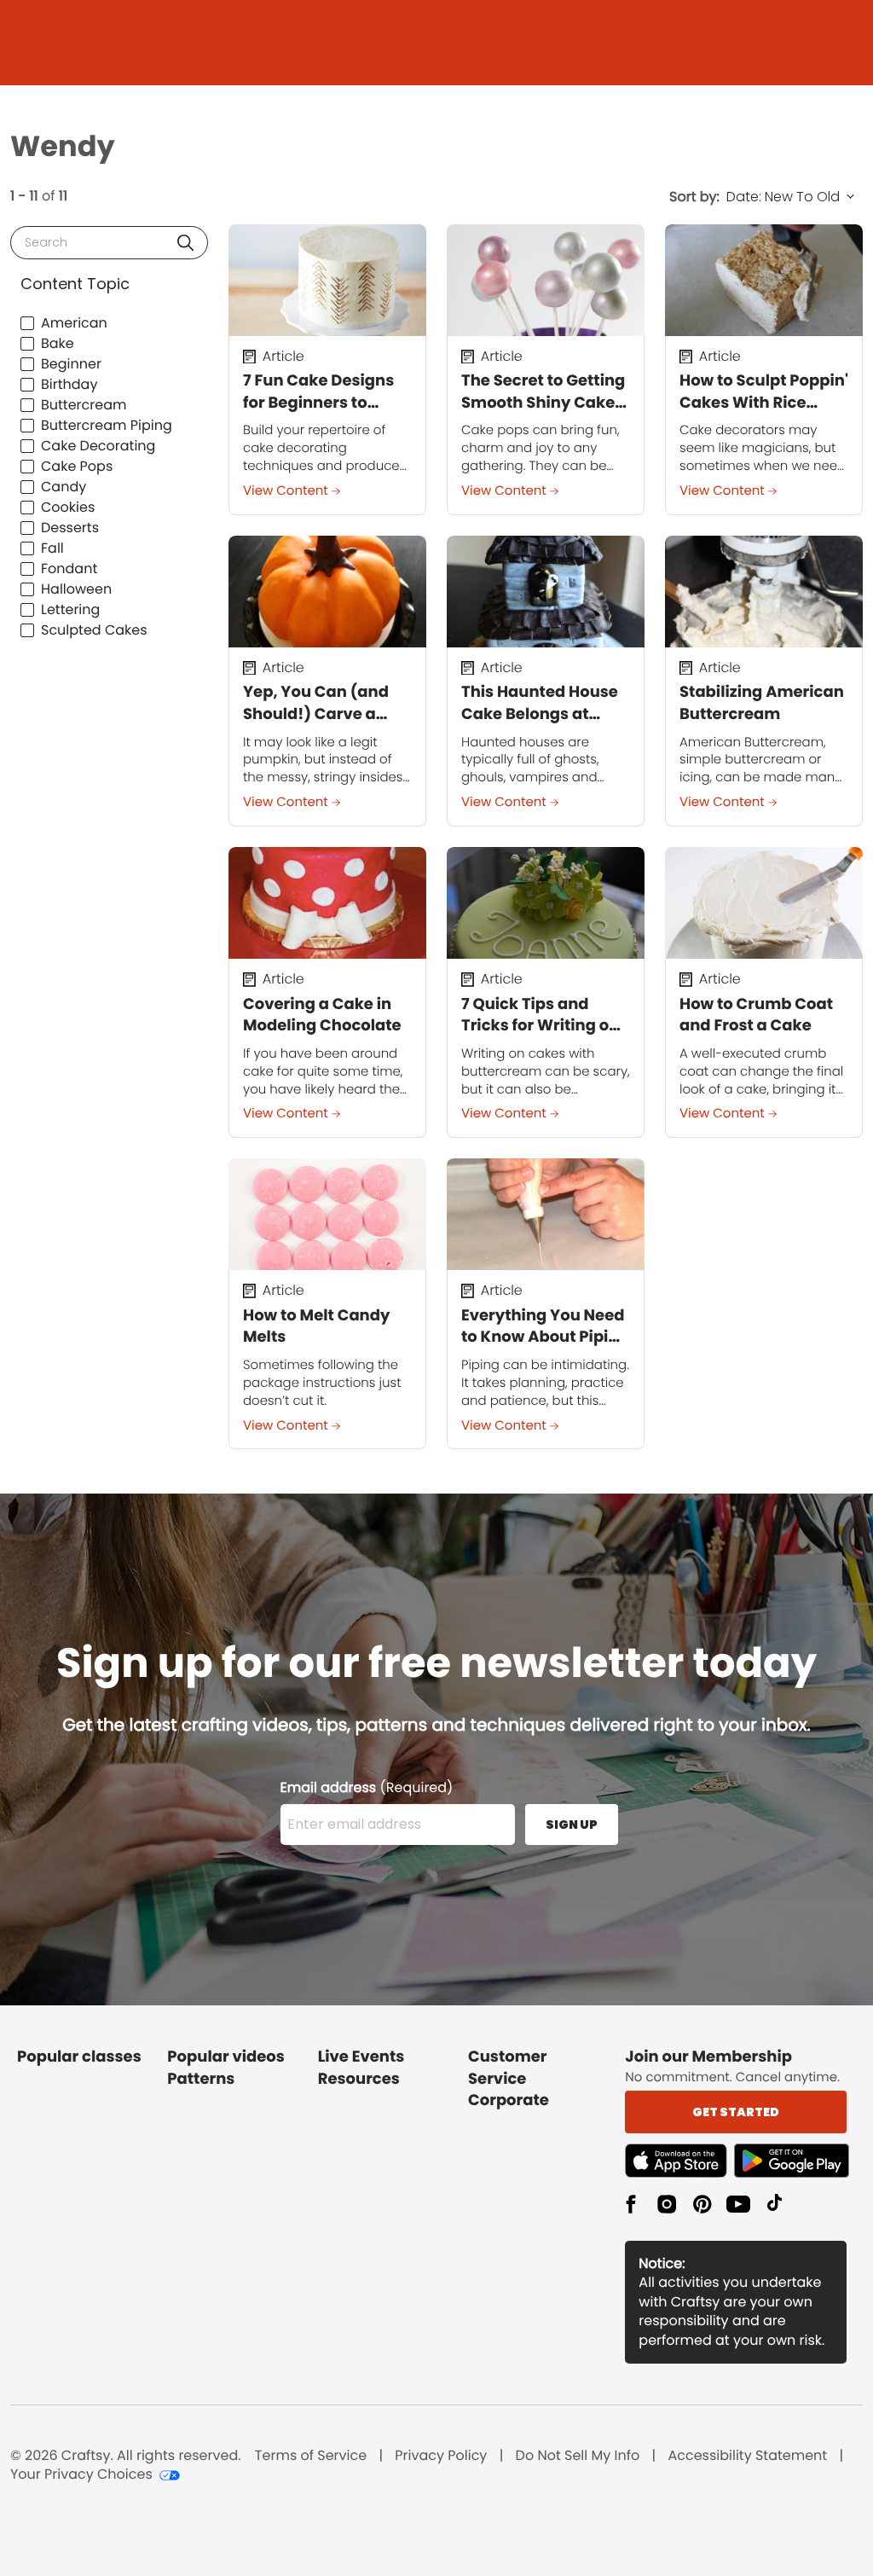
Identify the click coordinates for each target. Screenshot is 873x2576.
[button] (185, 243)
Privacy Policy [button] (441, 2456)
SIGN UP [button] (572, 1825)
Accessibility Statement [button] (747, 2456)
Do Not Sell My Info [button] (578, 2456)
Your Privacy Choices (81, 2474)
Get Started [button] (736, 2112)
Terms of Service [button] (311, 2456)
